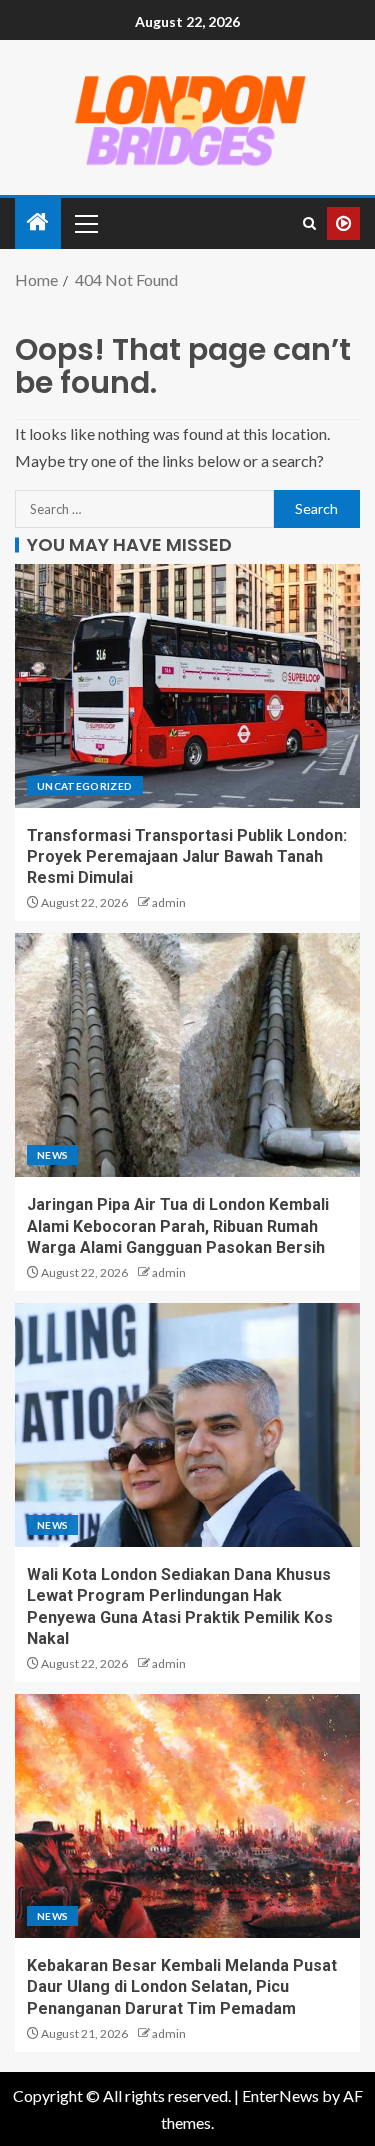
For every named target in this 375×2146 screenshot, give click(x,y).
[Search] (309, 223)
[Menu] (85, 223)
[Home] (38, 222)
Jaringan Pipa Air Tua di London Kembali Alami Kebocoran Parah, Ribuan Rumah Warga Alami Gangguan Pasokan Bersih (178, 1226)
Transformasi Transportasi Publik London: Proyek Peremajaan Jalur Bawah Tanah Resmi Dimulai (187, 857)
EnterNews (280, 2095)
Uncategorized (85, 786)
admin (169, 902)
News (52, 1155)
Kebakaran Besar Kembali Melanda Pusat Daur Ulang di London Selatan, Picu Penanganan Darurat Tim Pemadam (182, 1987)
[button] (85, 223)
